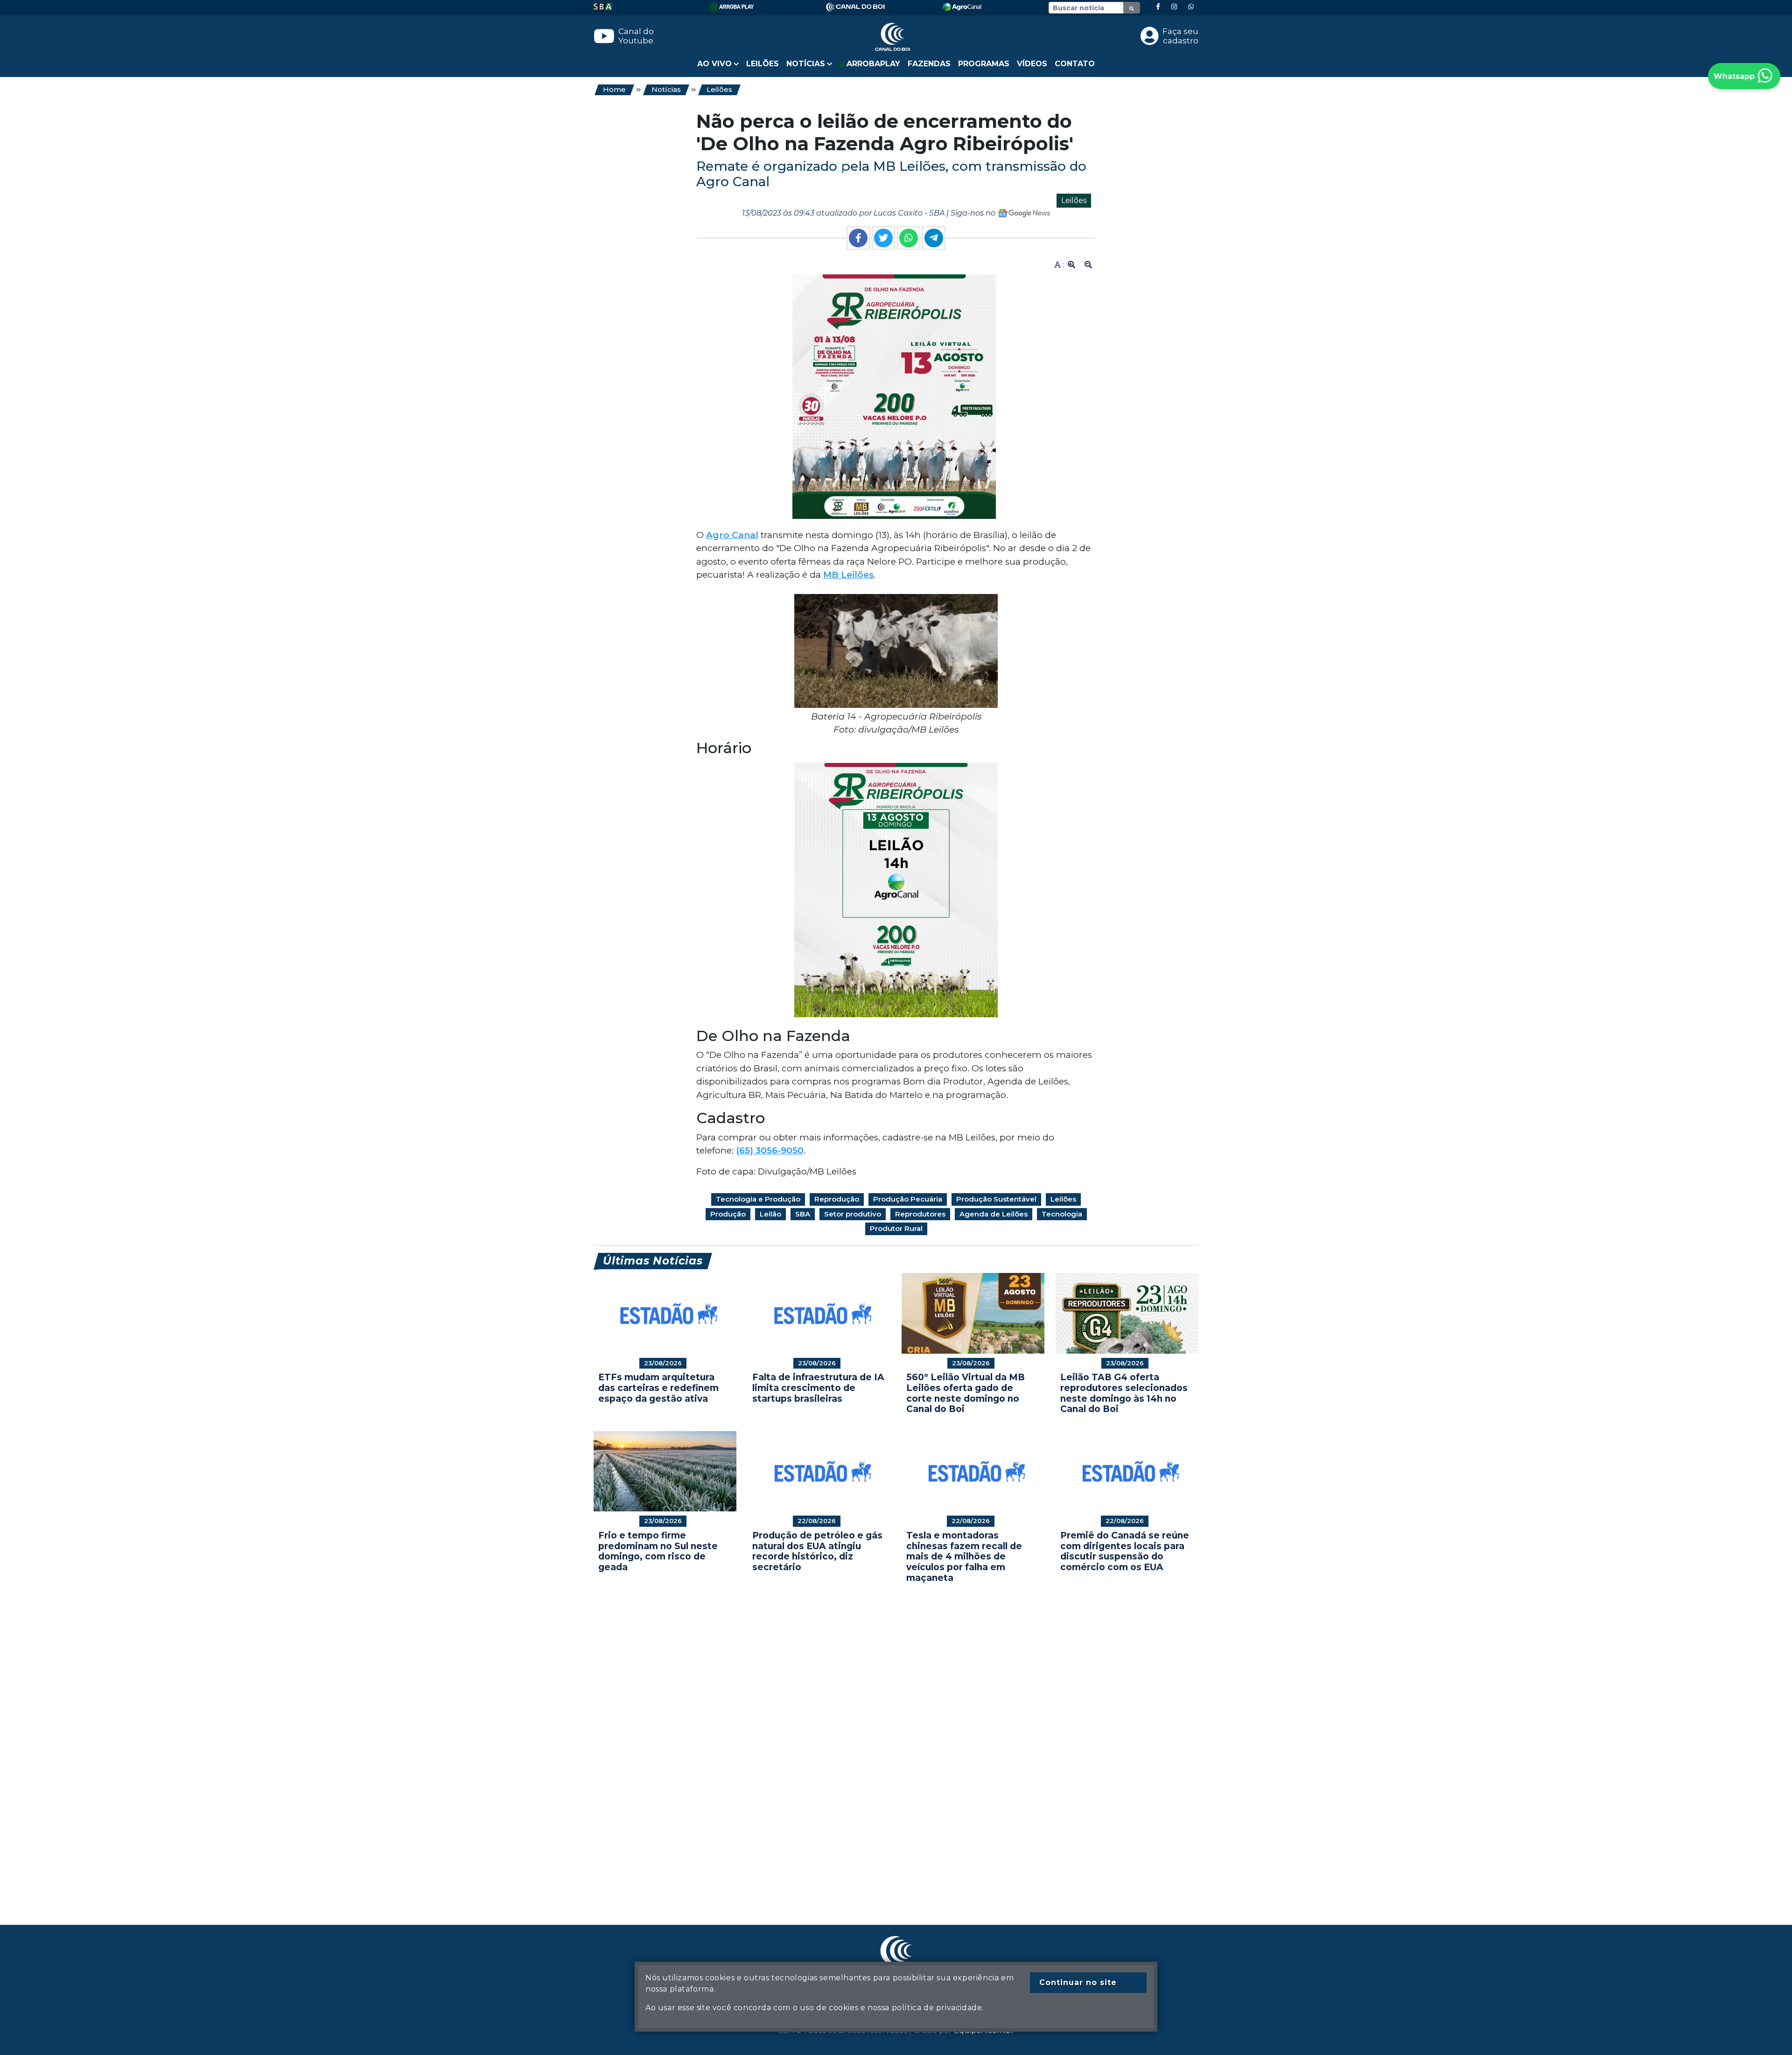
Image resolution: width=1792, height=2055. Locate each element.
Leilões (763, 64)
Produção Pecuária (908, 1199)
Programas (984, 64)
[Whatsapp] (1191, 7)
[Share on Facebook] (858, 238)
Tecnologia (1062, 1214)
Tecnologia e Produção (758, 1199)
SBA (803, 1214)
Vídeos (1032, 64)
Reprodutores (920, 1214)
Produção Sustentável (996, 1199)
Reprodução (837, 1199)
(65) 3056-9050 (770, 1150)
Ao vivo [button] (714, 64)
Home (614, 89)
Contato (1075, 64)
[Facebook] (1158, 7)
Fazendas (929, 64)
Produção (728, 1214)
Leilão (770, 1214)
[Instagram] (1174, 7)
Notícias (666, 89)
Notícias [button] (806, 64)
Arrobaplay (872, 64)
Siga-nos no (974, 213)
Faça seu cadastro (1180, 36)
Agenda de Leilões (994, 1214)
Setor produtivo (853, 1214)
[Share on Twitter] (883, 238)
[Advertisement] (874, 1740)
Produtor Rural (896, 1228)
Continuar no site (1078, 1982)
